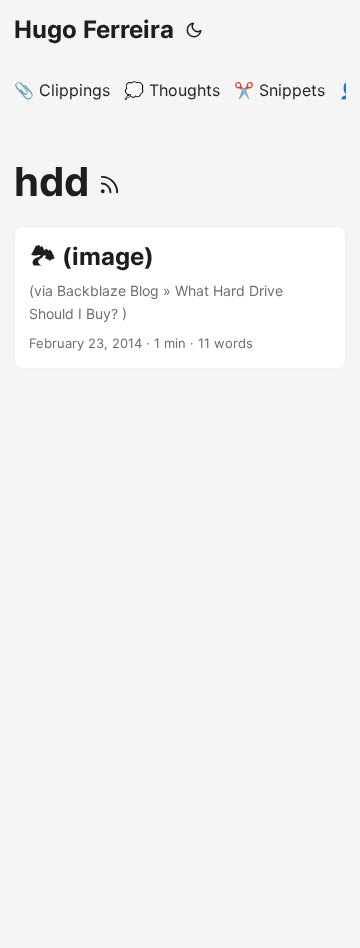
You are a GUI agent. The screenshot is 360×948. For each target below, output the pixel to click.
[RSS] (109, 181)
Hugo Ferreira (94, 29)
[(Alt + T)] (194, 30)
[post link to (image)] (180, 297)
